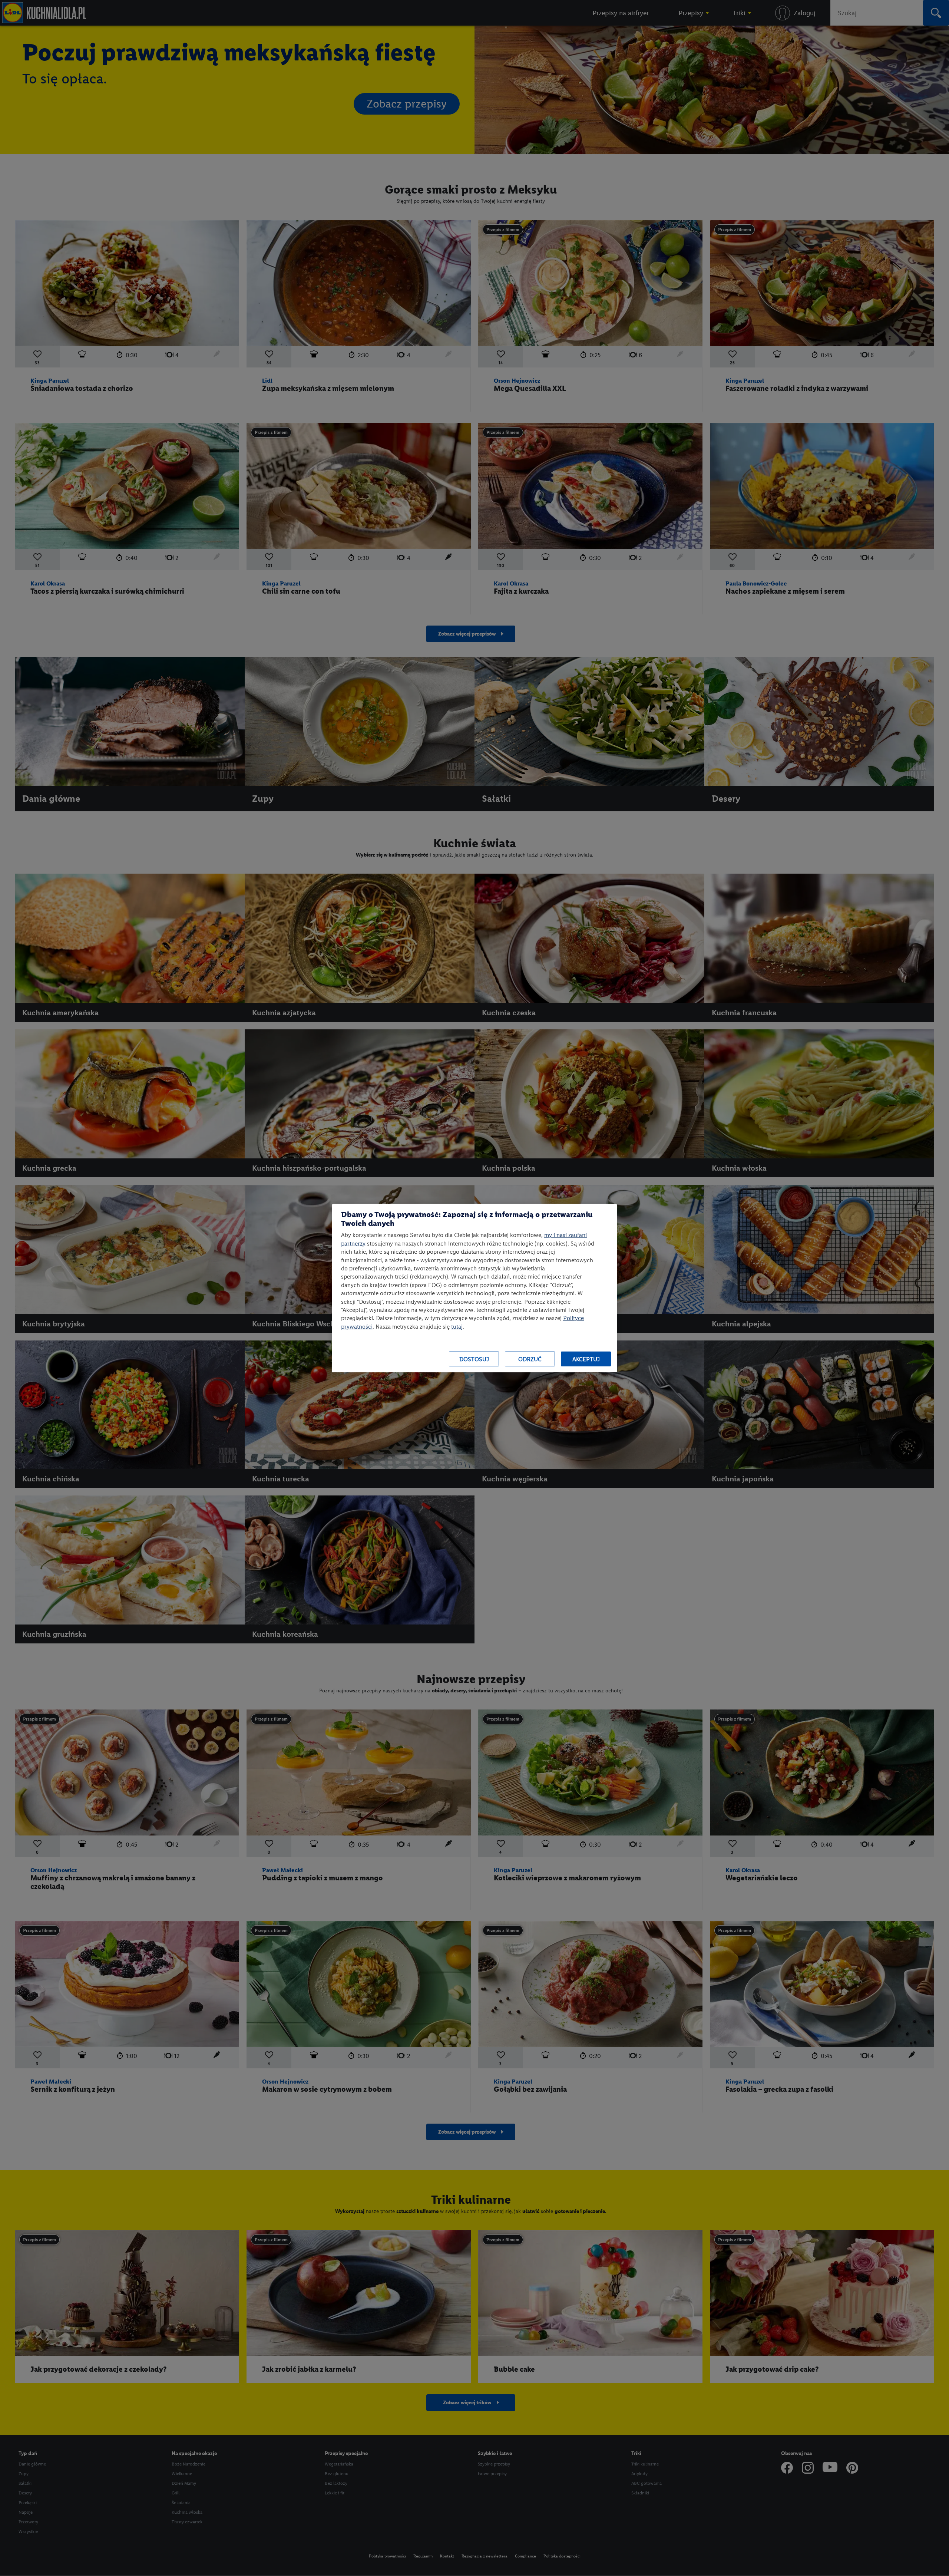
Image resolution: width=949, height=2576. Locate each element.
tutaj (457, 1326)
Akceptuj (586, 1359)
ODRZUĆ (530, 1359)
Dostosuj (474, 1359)
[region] (474, 1288)
